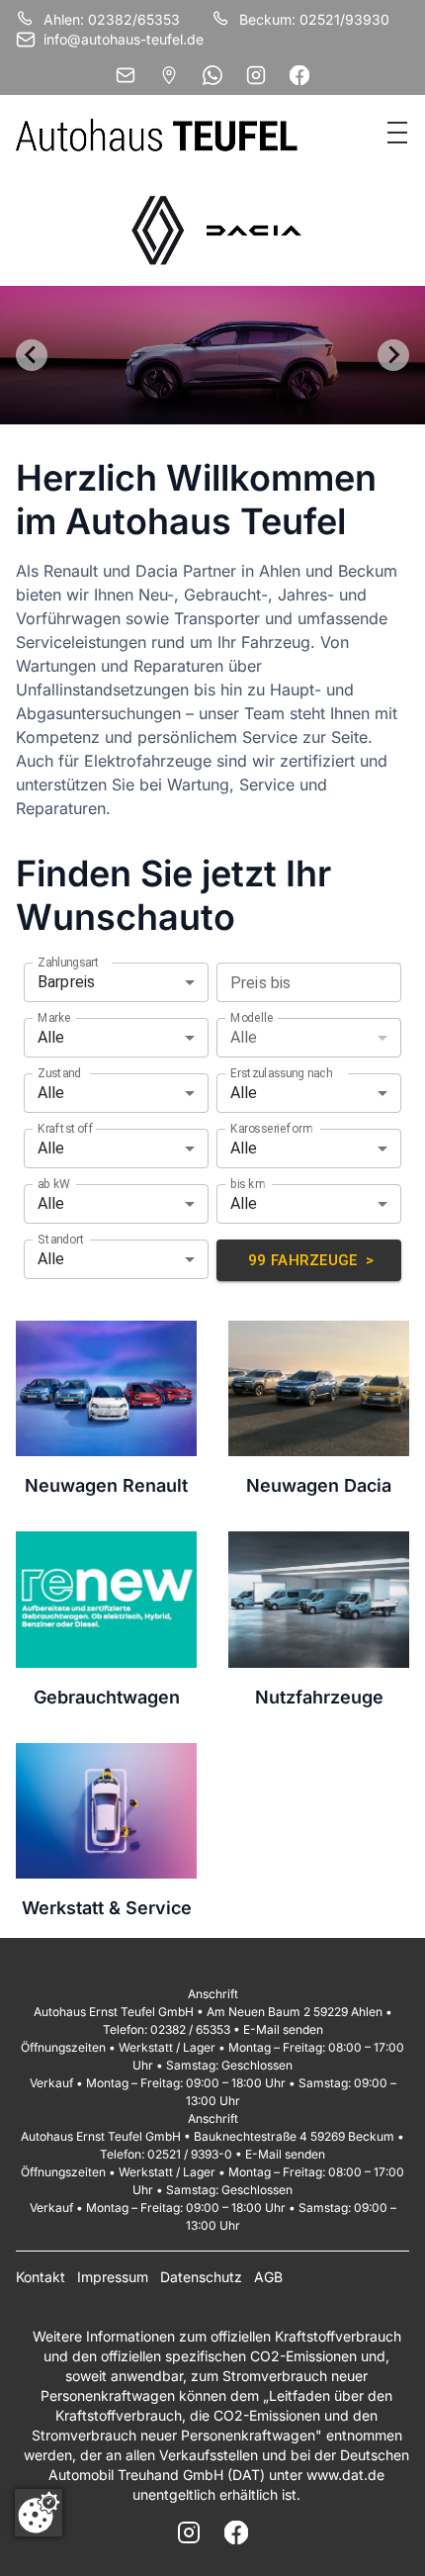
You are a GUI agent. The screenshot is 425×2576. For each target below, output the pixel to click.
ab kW (54, 1183)
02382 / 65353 (190, 2029)
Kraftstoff (66, 1128)
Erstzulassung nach (281, 1072)
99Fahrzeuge (311, 1260)
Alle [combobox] (51, 1037)
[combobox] (293, 982)
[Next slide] (393, 355)
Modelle (252, 1017)
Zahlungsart (69, 962)
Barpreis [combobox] (66, 982)
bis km (247, 1183)
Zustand (59, 1072)
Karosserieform (271, 1128)
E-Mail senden (283, 2029)
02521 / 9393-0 (190, 2154)
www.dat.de (345, 2475)
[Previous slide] (32, 355)
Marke (54, 1017)
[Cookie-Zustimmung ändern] (39, 2513)
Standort (61, 1239)
